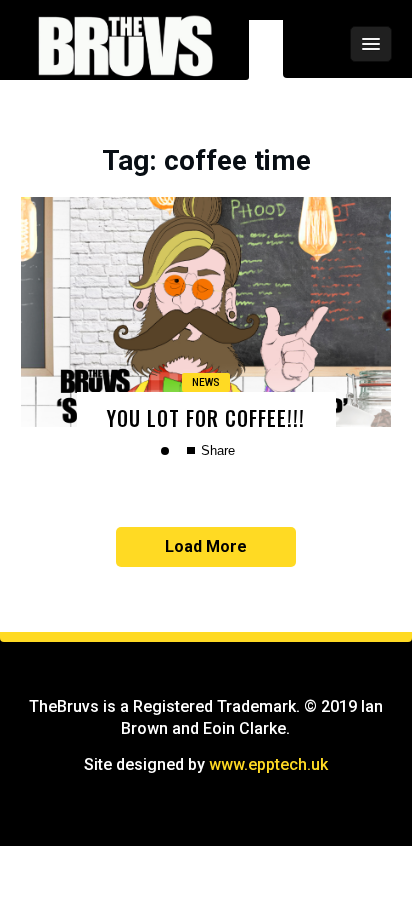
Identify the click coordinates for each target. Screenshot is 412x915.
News (206, 382)
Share (216, 450)
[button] (317, 44)
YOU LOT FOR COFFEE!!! (206, 417)
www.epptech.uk (268, 764)
